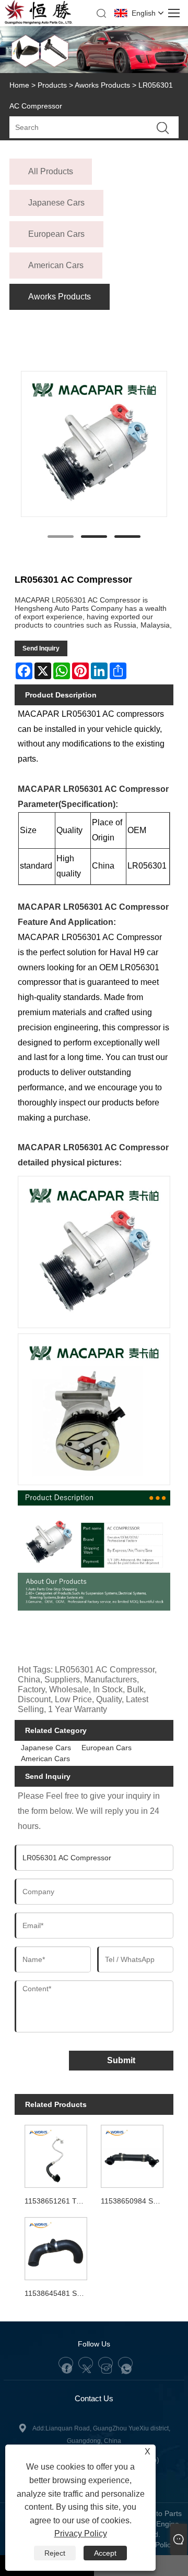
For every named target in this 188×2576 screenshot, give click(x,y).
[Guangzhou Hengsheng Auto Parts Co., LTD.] (38, 22)
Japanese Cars (46, 1748)
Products (52, 85)
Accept (105, 2553)
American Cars (45, 1759)
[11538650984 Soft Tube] (132, 2155)
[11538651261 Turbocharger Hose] (56, 2155)
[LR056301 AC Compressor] (94, 444)
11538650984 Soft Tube (134, 2201)
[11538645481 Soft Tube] (56, 2247)
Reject (55, 2553)
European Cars (107, 1748)
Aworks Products (102, 85)
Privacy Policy (81, 2533)
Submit (121, 2060)
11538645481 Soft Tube (58, 2293)
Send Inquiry (41, 648)
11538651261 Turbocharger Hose (58, 2201)
